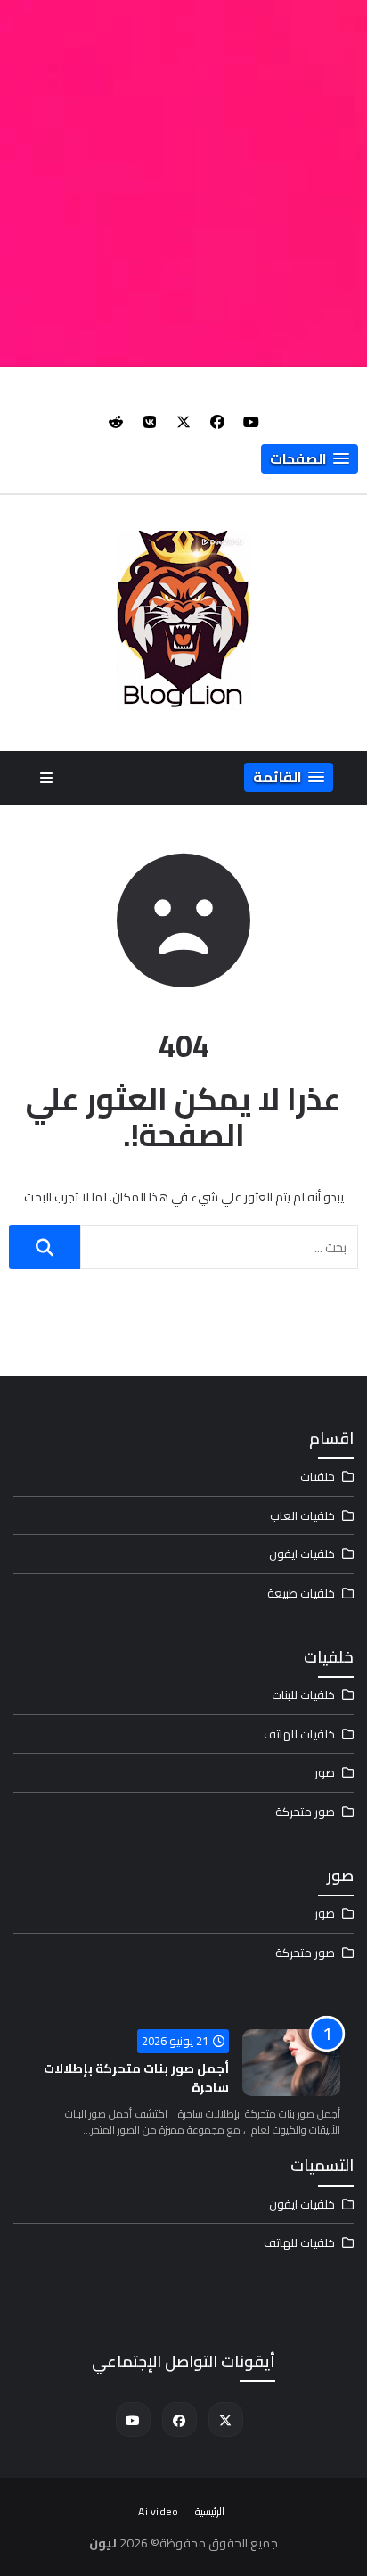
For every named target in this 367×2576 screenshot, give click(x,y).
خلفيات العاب (302, 1515)
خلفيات (318, 1476)
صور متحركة (305, 1812)
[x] (183, 422)
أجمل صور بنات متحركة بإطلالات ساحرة (136, 2078)
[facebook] (217, 422)
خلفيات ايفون (302, 1554)
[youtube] (251, 422)
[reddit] (116, 422)
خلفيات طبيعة (301, 1593)
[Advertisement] (183, 184)
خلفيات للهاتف (299, 1734)
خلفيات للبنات (303, 1695)
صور (325, 1772)
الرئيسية (210, 2511)
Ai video (158, 2511)
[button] (310, 459)
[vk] (150, 422)
